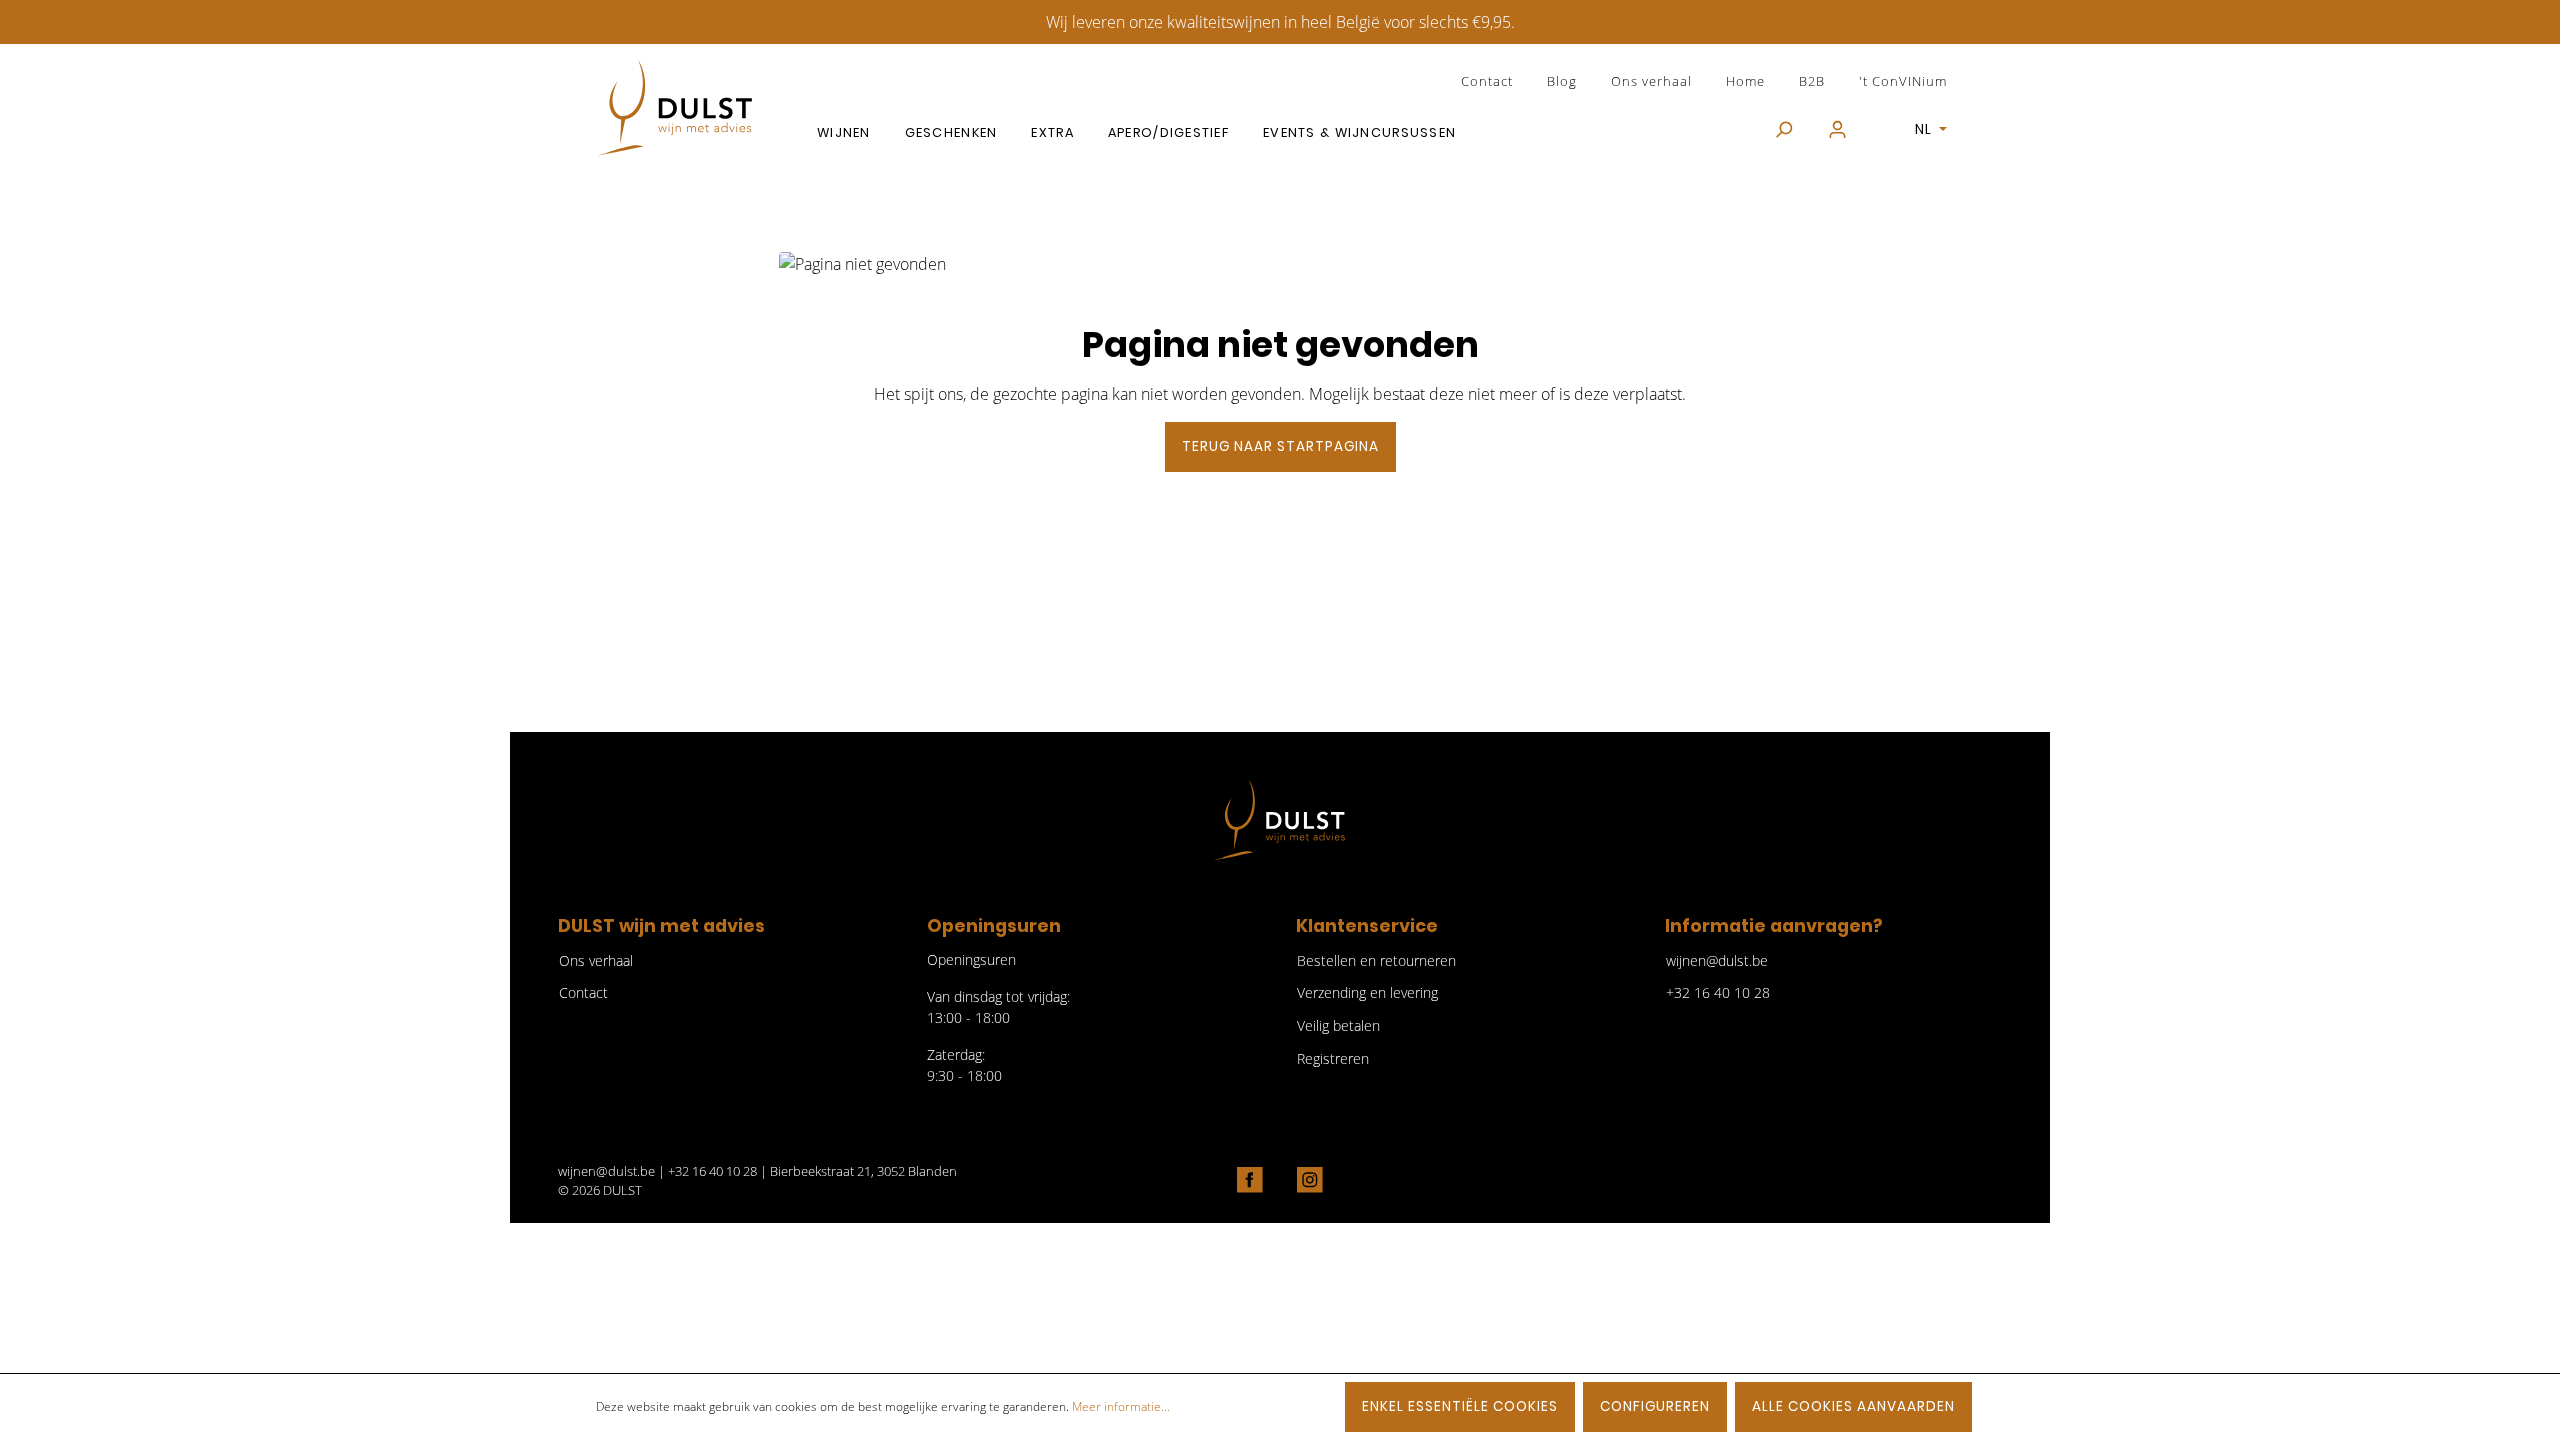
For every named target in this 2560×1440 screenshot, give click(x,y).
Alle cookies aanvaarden (1853, 1406)
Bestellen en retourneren (1376, 960)
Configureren (1655, 1406)
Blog (1562, 81)
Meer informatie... (1121, 1406)
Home (1745, 81)
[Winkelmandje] (1881, 120)
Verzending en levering (1367, 992)
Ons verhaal (1651, 81)
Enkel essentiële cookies (1460, 1406)
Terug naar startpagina (1280, 446)
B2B (1812, 81)
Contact (1487, 81)
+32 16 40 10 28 (1718, 992)
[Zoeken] (1783, 131)
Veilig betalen (1338, 1025)
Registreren (1333, 1058)
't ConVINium (1903, 81)
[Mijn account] (1837, 131)
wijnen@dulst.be (1717, 960)
